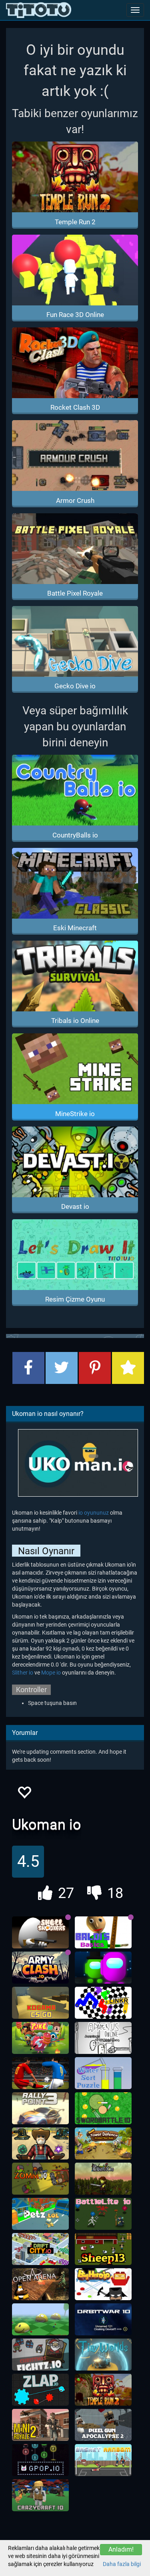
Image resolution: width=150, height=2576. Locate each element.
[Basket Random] (103, 2460)
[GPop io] (40, 2460)
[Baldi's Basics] (103, 1932)
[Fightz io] (40, 2355)
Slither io (23, 1673)
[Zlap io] (40, 2390)
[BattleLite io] (103, 2214)
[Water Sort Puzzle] (103, 2073)
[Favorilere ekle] (24, 1795)
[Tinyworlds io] (103, 2355)
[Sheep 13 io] (103, 2249)
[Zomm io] (40, 2179)
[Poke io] (40, 2038)
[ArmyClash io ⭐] (40, 1968)
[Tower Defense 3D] (40, 2143)
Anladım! (121, 2549)
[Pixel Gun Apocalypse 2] (103, 2425)
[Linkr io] (103, 2003)
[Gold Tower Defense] (103, 2143)
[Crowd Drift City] (40, 2249)
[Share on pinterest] (95, 1368)
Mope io (51, 1673)
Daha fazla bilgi (122, 2564)
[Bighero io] (103, 2284)
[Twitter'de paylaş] (62, 1368)
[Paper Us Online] (103, 2038)
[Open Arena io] (40, 2284)
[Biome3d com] (40, 2319)
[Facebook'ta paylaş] (28, 1368)
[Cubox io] (103, 2179)
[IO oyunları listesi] (39, 10)
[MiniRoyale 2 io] (40, 2425)
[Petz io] (40, 2214)
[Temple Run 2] (103, 2390)
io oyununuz (94, 1513)
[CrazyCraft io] (40, 2495)
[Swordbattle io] (103, 2108)
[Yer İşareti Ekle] (128, 1368)
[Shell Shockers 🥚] (40, 1932)
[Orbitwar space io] (103, 2319)
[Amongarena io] (103, 1968)
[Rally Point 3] (40, 2108)
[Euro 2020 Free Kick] (40, 2073)
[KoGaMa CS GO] (40, 2003)
